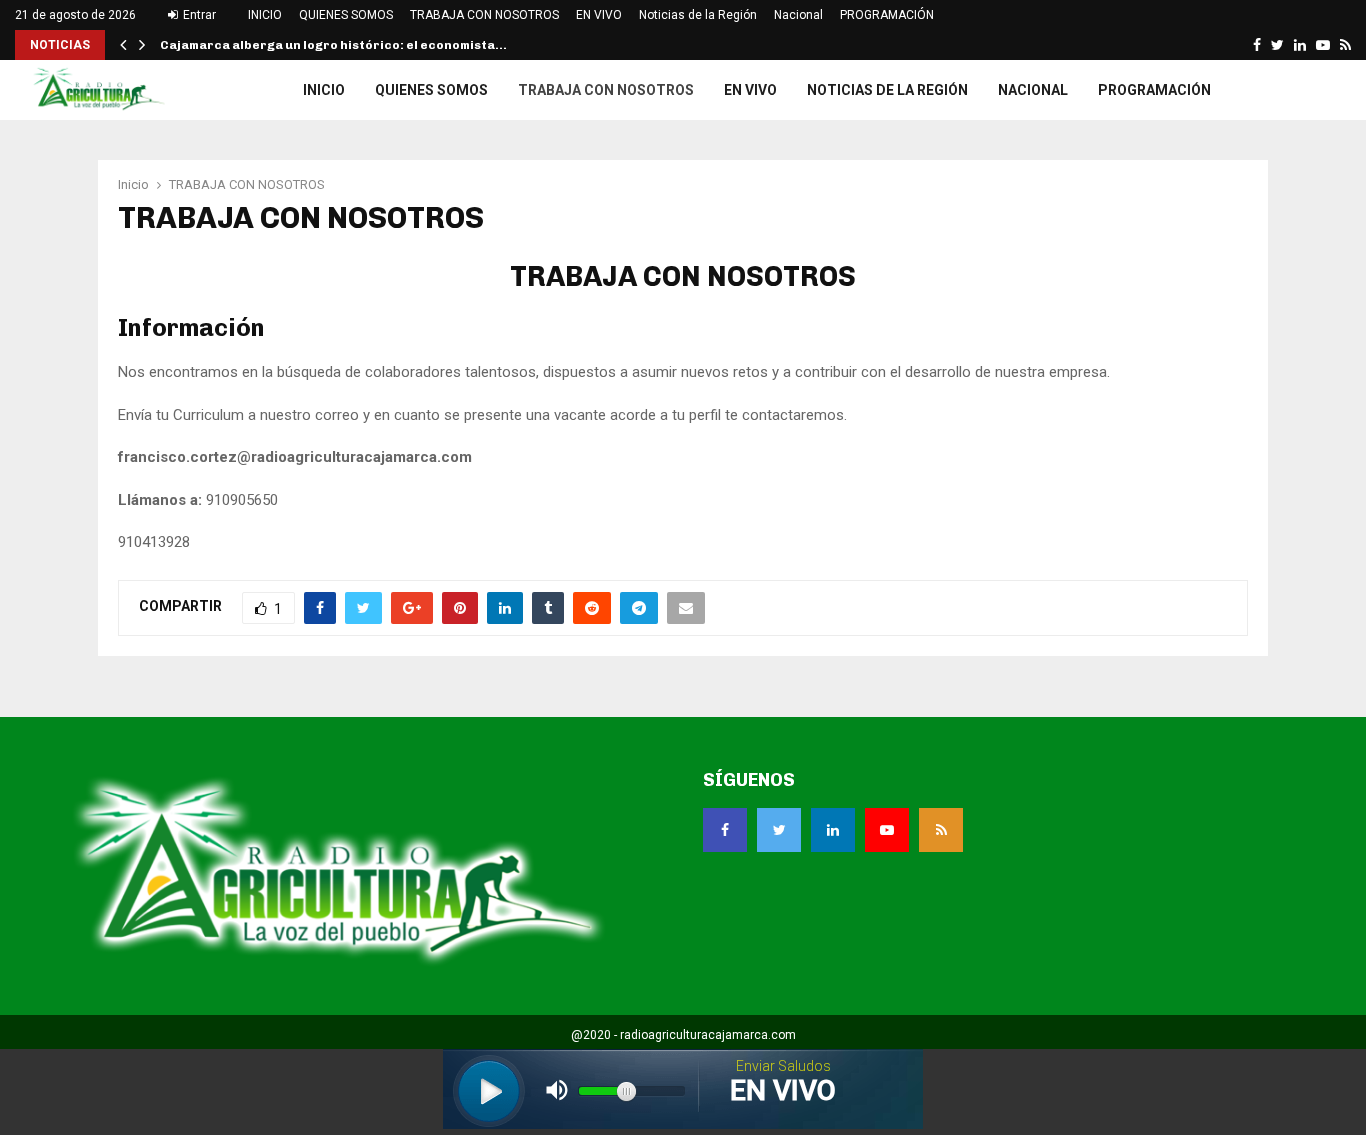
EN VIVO (599, 15)
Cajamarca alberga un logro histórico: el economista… (333, 45)
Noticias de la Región (698, 15)
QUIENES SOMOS (346, 15)
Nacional (798, 15)
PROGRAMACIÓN (887, 15)
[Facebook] (725, 830)
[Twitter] (779, 830)
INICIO (265, 15)
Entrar (198, 15)
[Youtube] (887, 830)
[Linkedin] (833, 830)
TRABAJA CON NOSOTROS (484, 15)
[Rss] (941, 830)
